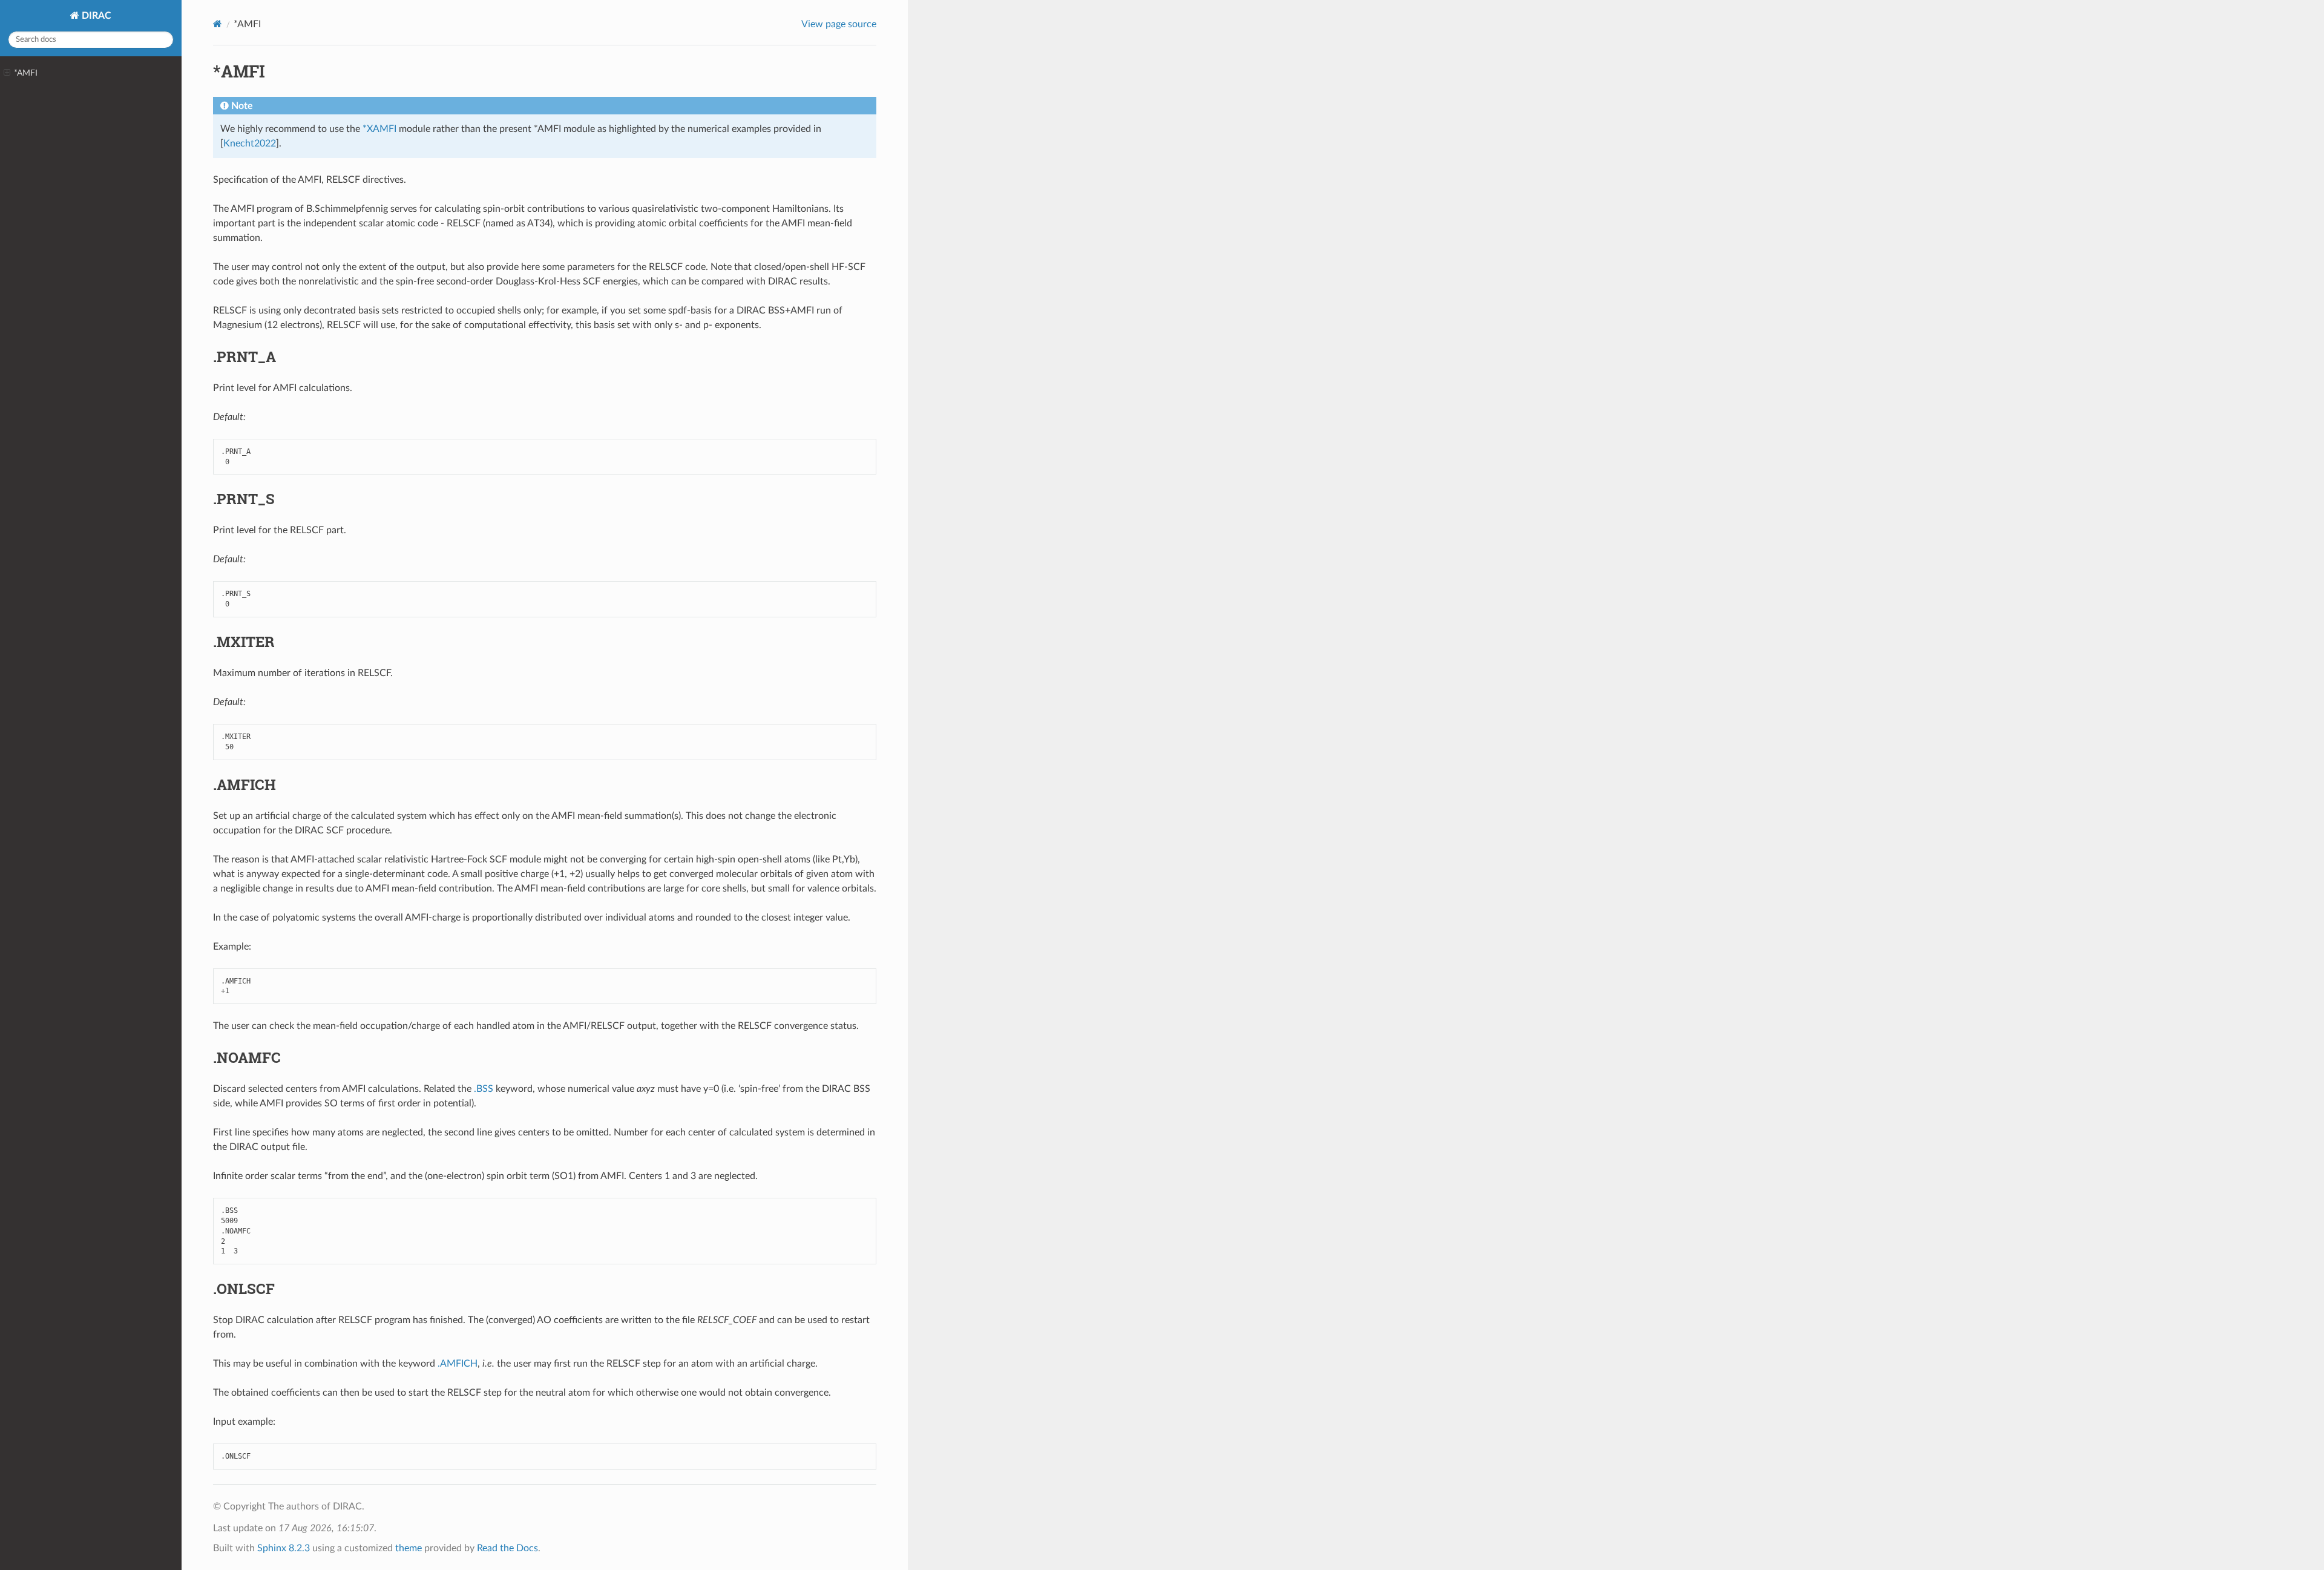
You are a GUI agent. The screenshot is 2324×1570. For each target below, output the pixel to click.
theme (409, 1548)
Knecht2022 (250, 143)
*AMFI (26, 73)
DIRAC (95, 16)
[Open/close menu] (7, 73)
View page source (839, 24)
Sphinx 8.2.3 (284, 1548)
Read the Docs (507, 1548)
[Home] (218, 24)
